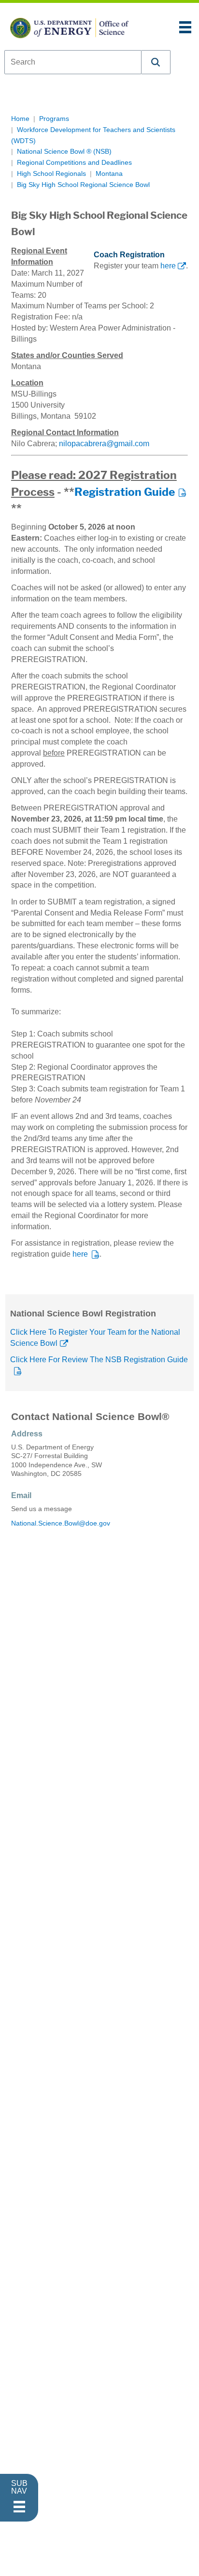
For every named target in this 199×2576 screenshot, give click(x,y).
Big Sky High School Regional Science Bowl (83, 185)
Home (20, 119)
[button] (156, 62)
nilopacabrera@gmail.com (104, 444)
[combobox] (73, 62)
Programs (54, 119)
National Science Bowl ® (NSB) (64, 152)
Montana (109, 174)
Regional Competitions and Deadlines (74, 163)
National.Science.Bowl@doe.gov (61, 1523)
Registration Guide (125, 492)
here (168, 266)
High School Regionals (51, 174)
